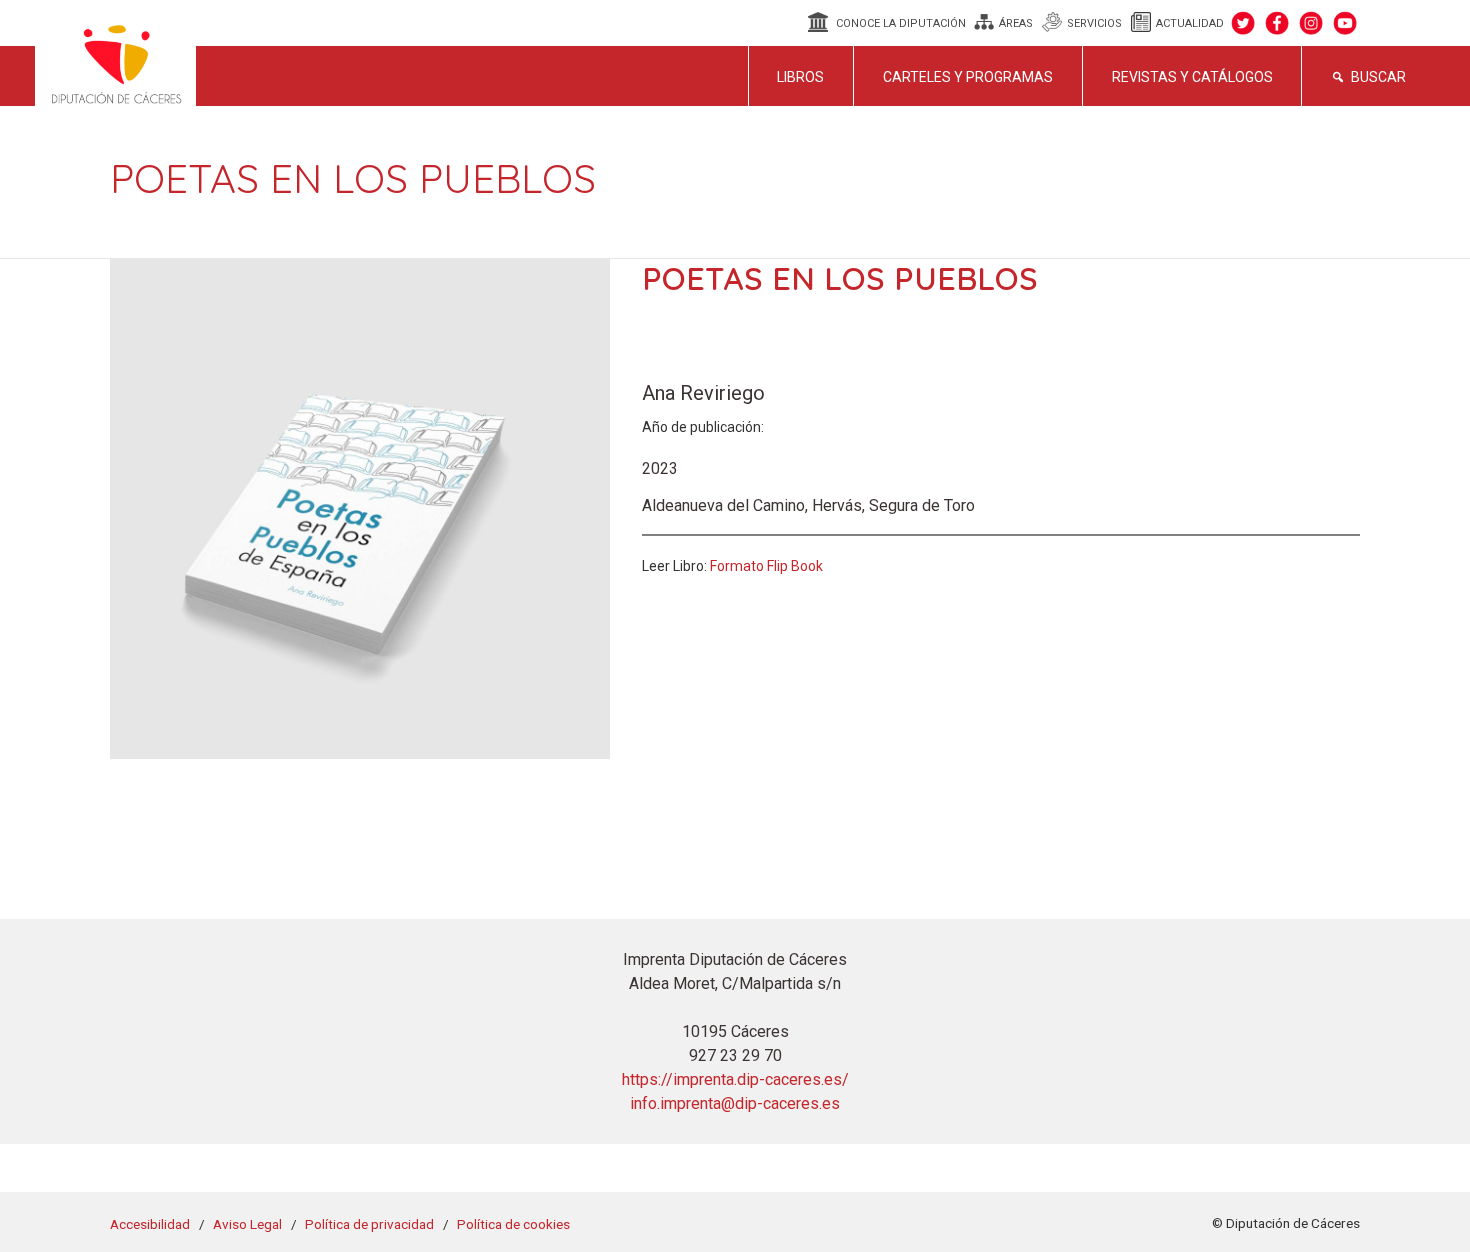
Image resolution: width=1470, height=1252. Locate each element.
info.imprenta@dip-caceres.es (735, 1103)
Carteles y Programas (968, 77)
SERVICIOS (1094, 23)
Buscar (1378, 77)
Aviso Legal (247, 1224)
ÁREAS (1016, 23)
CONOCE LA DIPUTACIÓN (901, 23)
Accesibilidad (150, 1224)
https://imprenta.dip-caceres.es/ (735, 1079)
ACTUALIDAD (1190, 23)
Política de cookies (513, 1224)
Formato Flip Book (766, 566)
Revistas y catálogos (1192, 77)
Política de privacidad (369, 1224)
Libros (800, 77)
